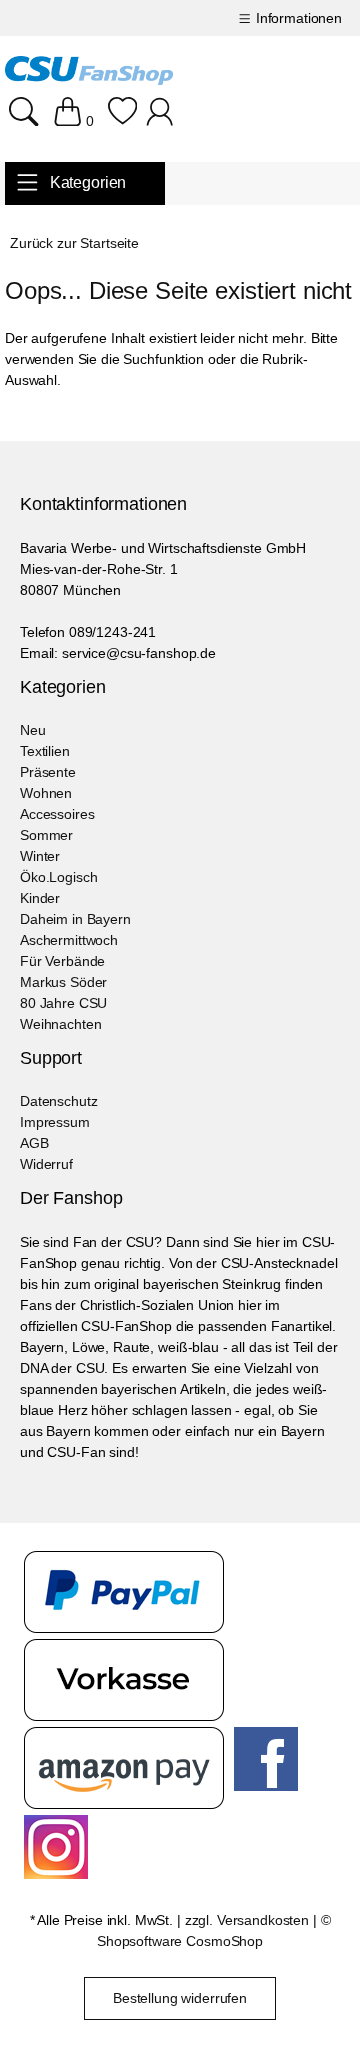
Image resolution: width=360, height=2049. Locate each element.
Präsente (48, 772)
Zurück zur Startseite (74, 243)
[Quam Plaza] (89, 73)
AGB (34, 1143)
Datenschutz (58, 1101)
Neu (33, 730)
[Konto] (162, 121)
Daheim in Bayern (75, 919)
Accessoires (57, 814)
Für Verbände (62, 961)
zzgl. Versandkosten (247, 1920)
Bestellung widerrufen (180, 1998)
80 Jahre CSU (63, 1003)
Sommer (46, 835)
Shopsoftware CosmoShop (180, 1941)
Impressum (55, 1122)
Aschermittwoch (69, 940)
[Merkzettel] (122, 121)
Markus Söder (63, 982)
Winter (40, 856)
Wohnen (46, 793)
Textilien (45, 751)
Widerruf (46, 1164)
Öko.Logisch (58, 877)
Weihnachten (60, 1024)
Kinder (40, 898)
